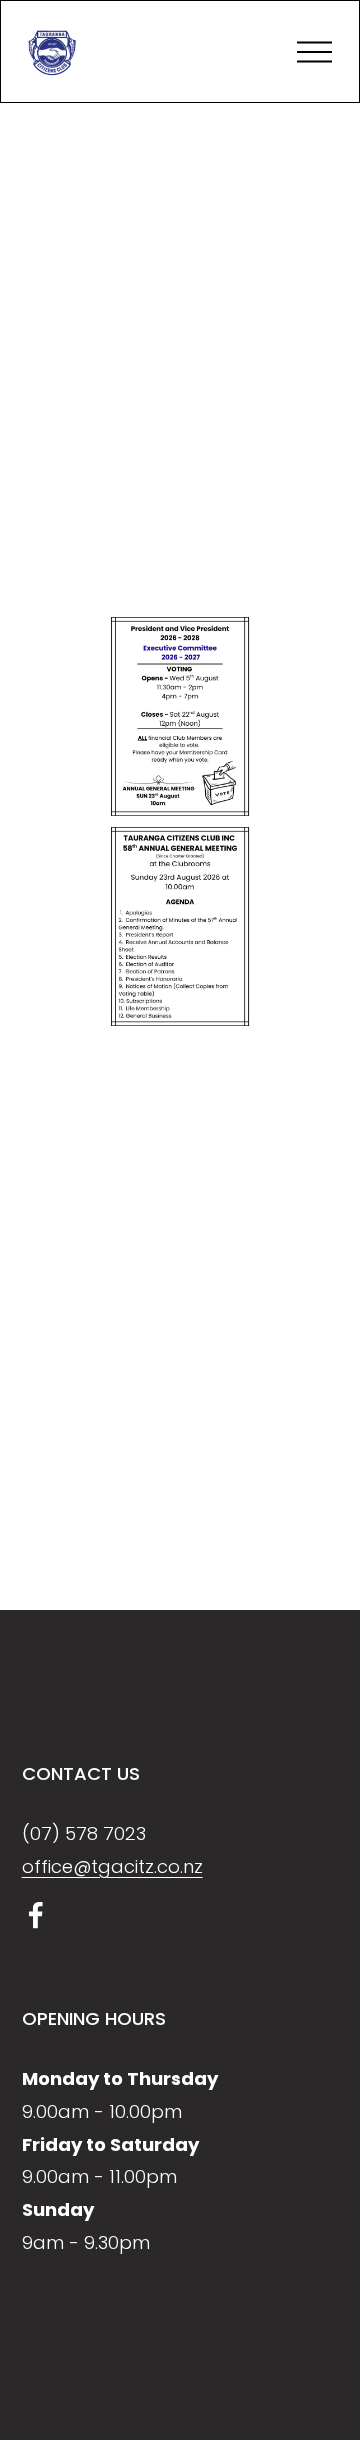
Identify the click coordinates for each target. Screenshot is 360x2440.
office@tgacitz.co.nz (112, 1866)
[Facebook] (36, 1915)
